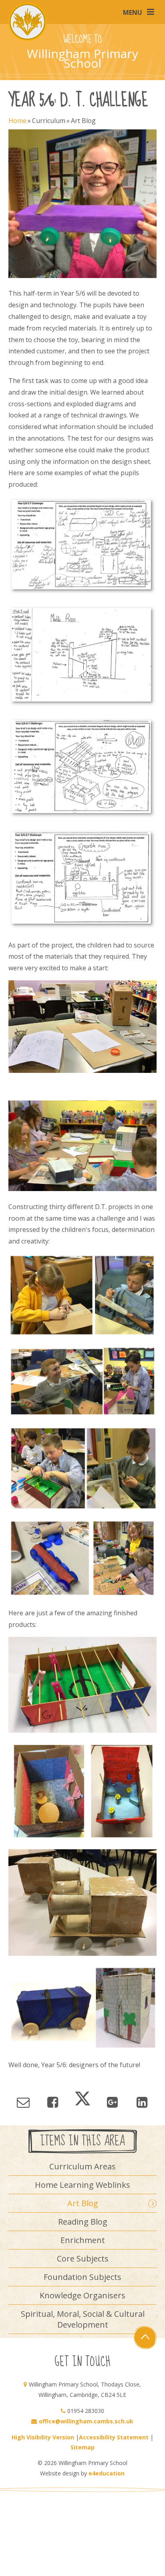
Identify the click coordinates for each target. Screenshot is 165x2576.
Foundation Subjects (82, 2277)
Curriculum (49, 121)
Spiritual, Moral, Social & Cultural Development (83, 2319)
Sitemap (82, 2447)
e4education (107, 2473)
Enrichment (83, 2240)
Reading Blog (83, 2222)
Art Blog (83, 121)
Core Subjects (83, 2259)
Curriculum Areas (82, 2166)
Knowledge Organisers (82, 2295)
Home (17, 121)
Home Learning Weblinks (82, 2185)
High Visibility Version (43, 2437)
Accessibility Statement (114, 2437)
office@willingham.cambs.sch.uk (86, 2421)
